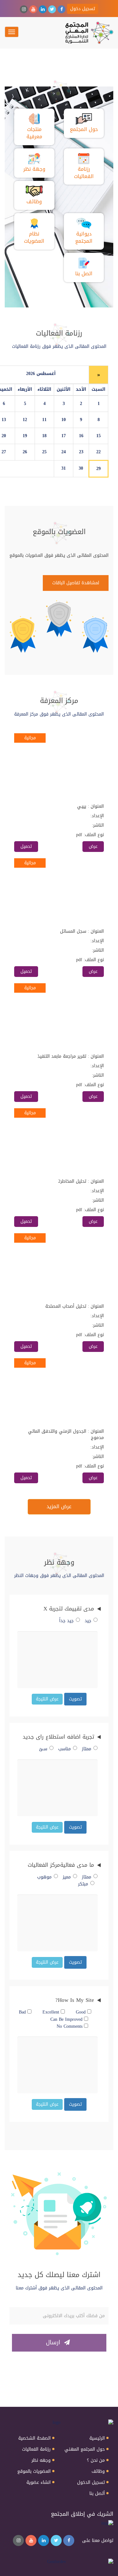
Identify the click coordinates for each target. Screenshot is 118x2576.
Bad (23, 2012)
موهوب (44, 1877)
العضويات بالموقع (34, 2472)
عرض (93, 846)
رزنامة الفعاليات (36, 2449)
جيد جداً (66, 1621)
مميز (67, 1877)
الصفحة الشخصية (34, 2438)
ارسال (54, 2342)
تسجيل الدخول (91, 2483)
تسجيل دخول (83, 9)
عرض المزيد (59, 1506)
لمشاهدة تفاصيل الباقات (76, 583)
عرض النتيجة (47, 1699)
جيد (88, 1621)
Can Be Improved (67, 2020)
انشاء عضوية (39, 2483)
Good (81, 2012)
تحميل (26, 846)
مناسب (65, 1749)
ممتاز (87, 1749)
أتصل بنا (97, 2494)
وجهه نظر (41, 2460)
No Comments (70, 2026)
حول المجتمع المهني (85, 2449)
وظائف (98, 2472)
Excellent (52, 2012)
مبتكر (83, 1884)
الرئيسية (97, 2438)
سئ (43, 1749)
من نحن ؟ (96, 2460)
